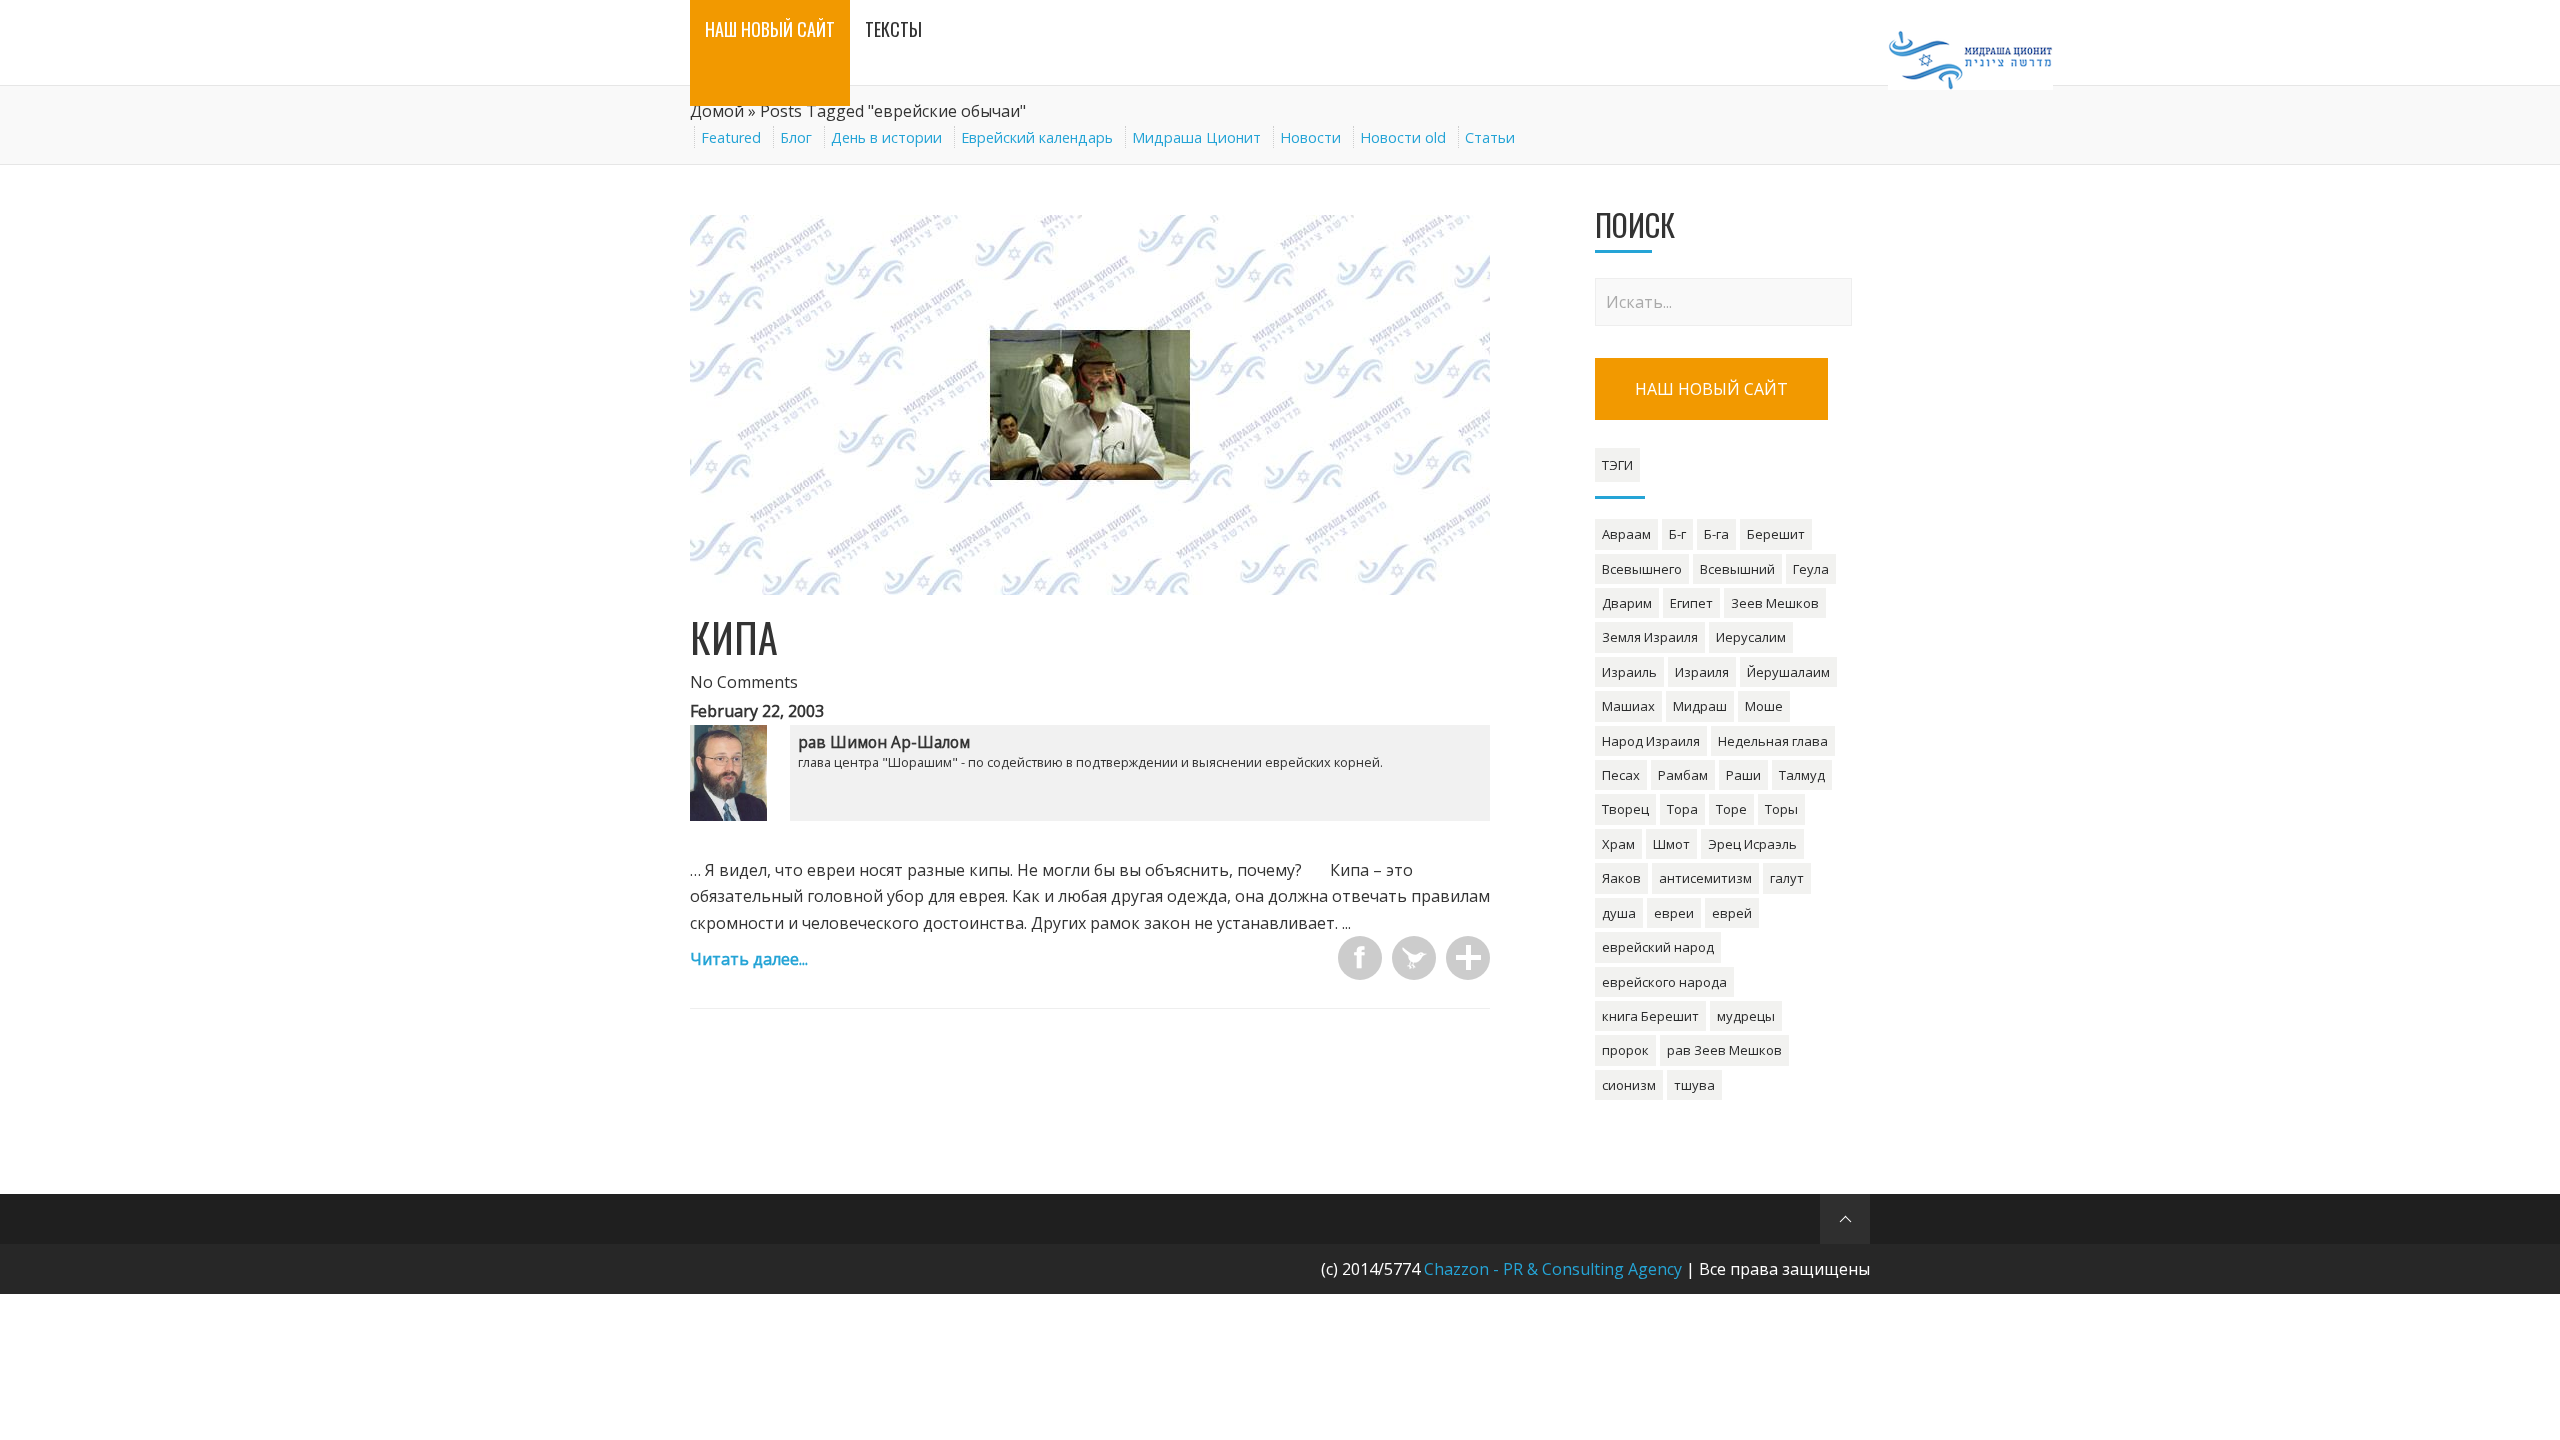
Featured (731, 137)
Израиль (1629, 672)
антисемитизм (1705, 878)
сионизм (1629, 1085)
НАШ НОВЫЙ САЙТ (1711, 389)
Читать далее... (749, 959)
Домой (717, 111)
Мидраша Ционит (1196, 137)
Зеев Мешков (1775, 603)
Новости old (1403, 137)
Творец (1625, 809)
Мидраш (1700, 706)
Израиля (1702, 672)
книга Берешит (1650, 1016)
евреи (1674, 913)
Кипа (734, 637)
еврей (1732, 913)
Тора (1682, 809)
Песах (1621, 775)
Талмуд (1802, 775)
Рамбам (1683, 775)
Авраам (1626, 534)
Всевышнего (1642, 569)
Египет (1691, 603)
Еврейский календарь (1037, 137)
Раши (1743, 775)
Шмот (1671, 844)
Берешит (1776, 534)
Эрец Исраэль (1752, 844)
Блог (796, 137)
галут (1787, 878)
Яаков (1621, 878)
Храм (1618, 844)
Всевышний (1737, 569)
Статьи (1490, 137)
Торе (1731, 809)
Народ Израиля (1651, 741)
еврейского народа (1664, 982)
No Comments (744, 682)
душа (1619, 913)
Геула (1811, 569)
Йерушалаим (1788, 672)
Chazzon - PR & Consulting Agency (1553, 1269)
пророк (1625, 1050)
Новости (1310, 137)
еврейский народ (1658, 947)
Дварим (1627, 603)
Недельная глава (1773, 741)
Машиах (1628, 706)
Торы (1781, 809)
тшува (1694, 1085)
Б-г (1677, 534)
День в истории (886, 137)
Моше (1764, 706)
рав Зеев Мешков (1724, 1050)
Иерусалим (1751, 637)
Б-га (1716, 534)
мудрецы (1746, 1016)
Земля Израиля (1650, 637)
